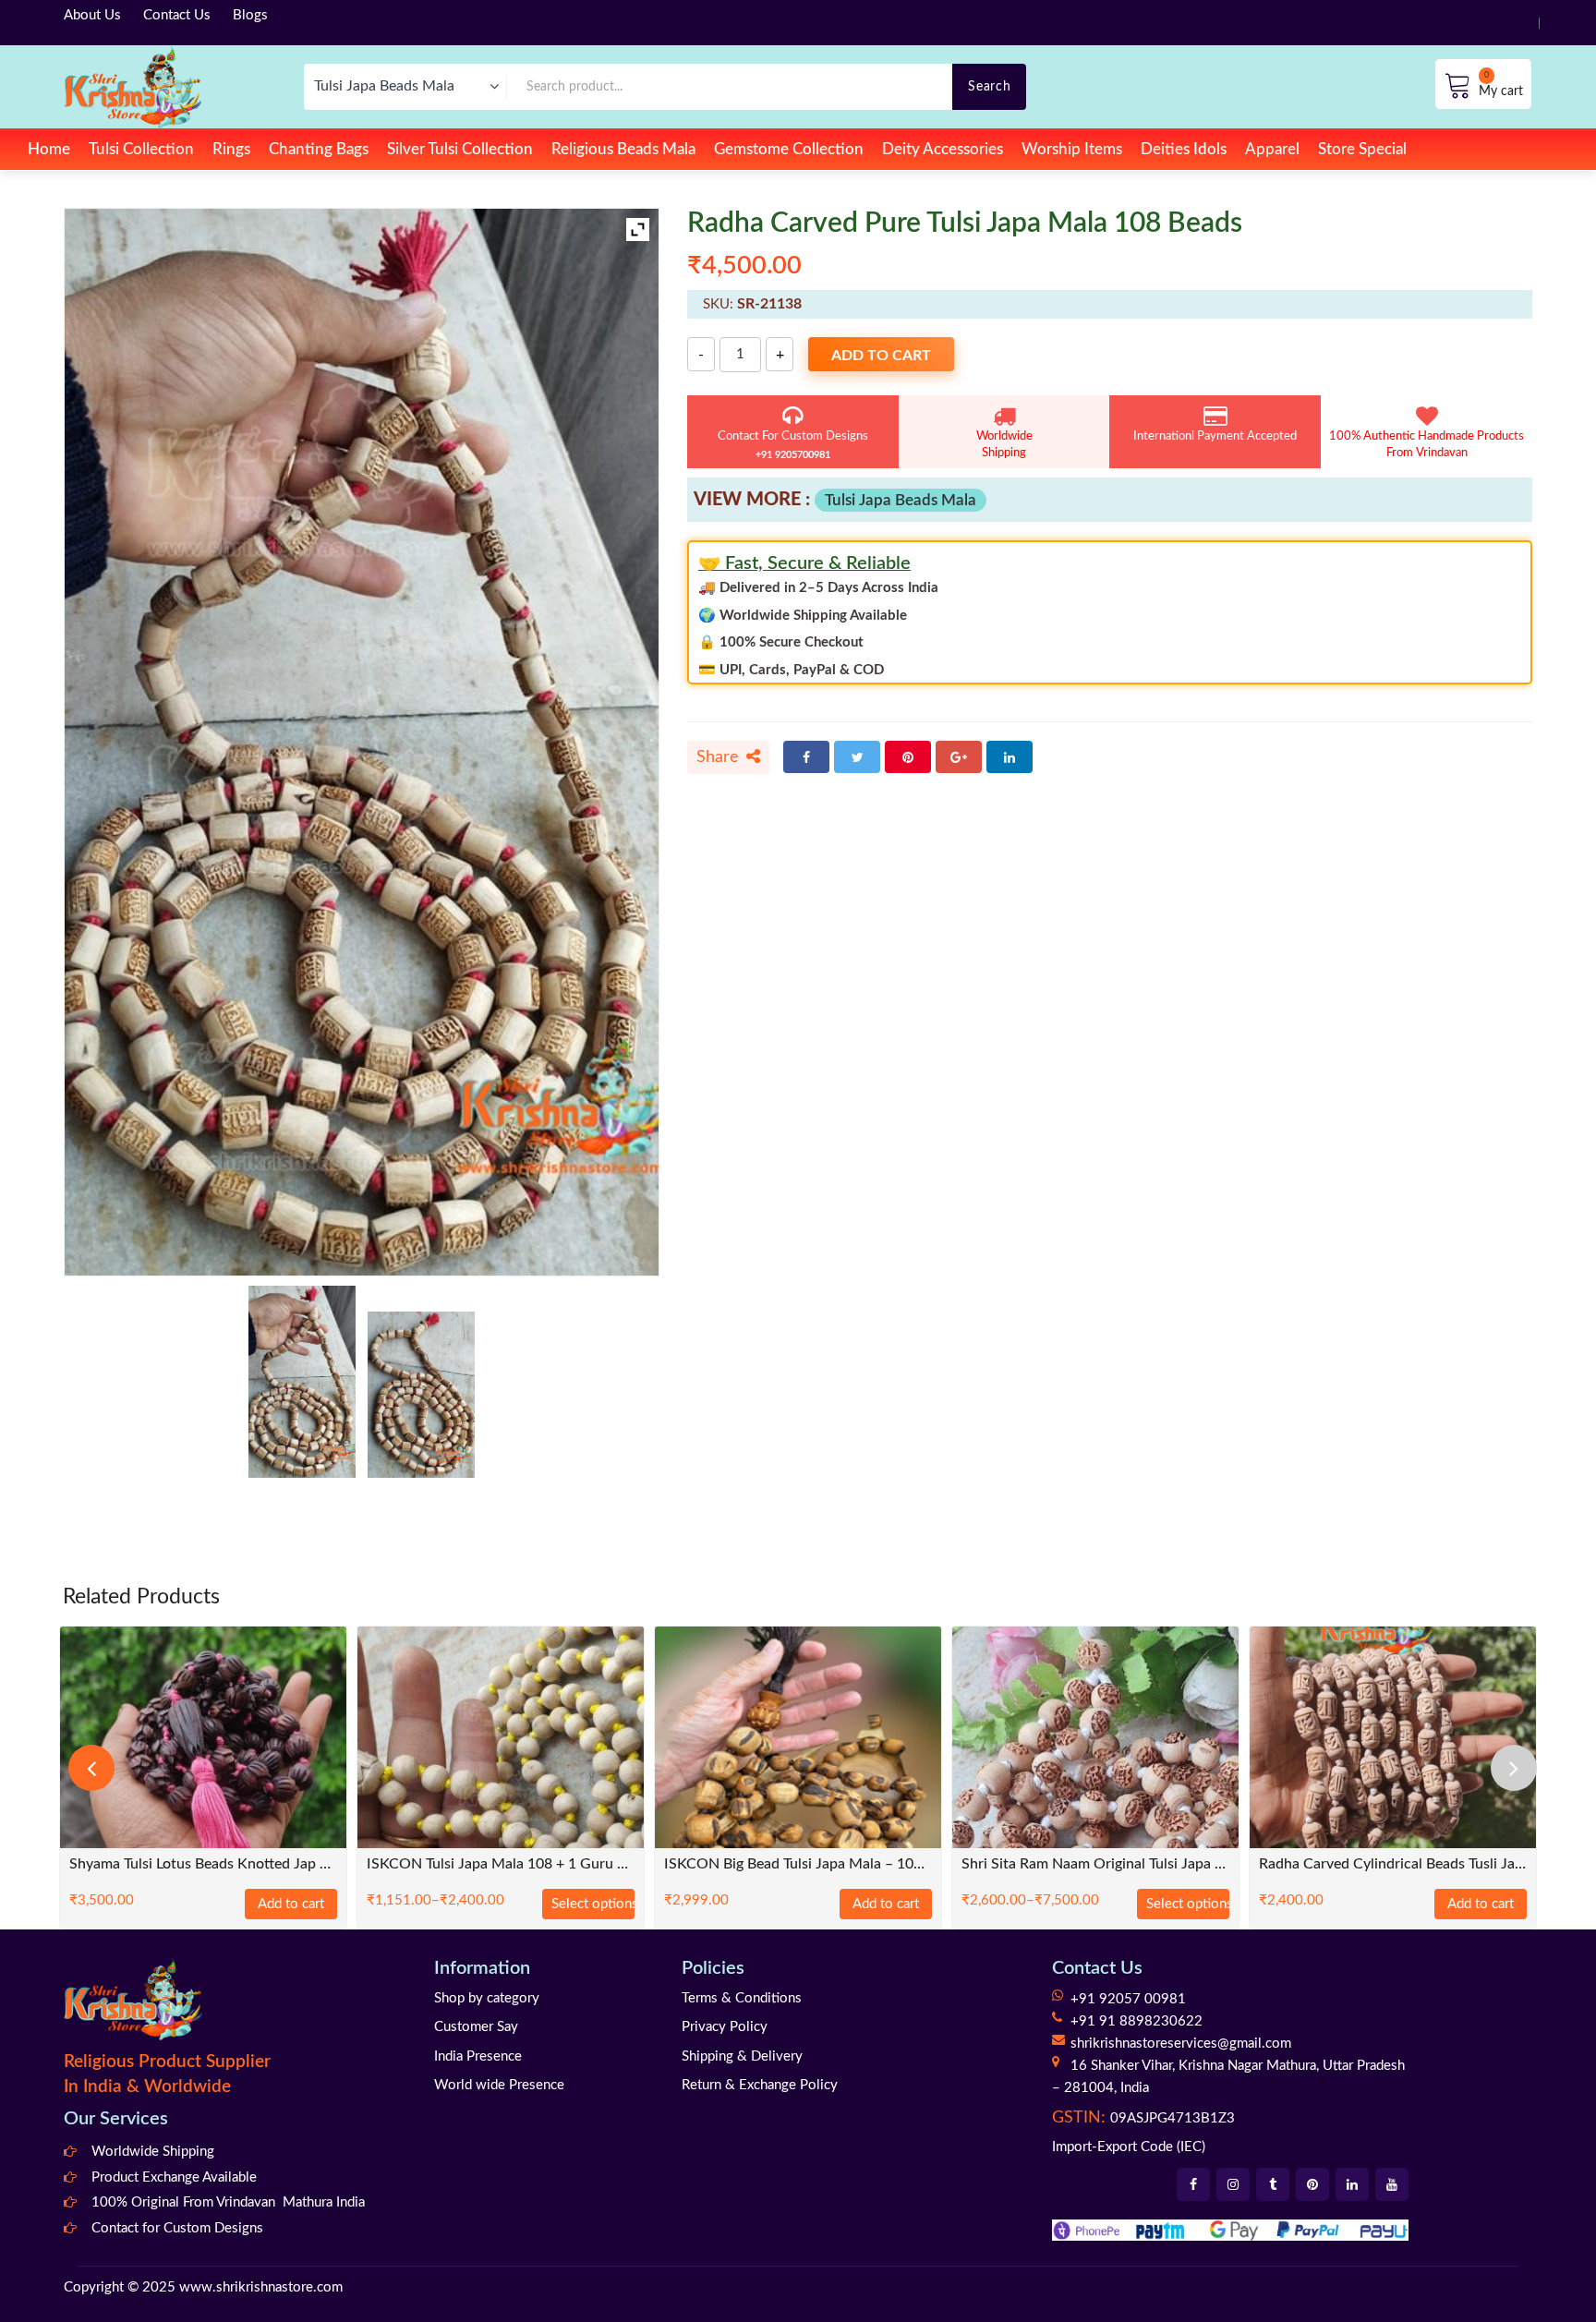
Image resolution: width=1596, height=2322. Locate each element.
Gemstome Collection (789, 149)
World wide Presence (499, 2085)
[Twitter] (857, 757)
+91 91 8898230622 (1137, 2021)
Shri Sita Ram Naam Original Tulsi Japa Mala (1095, 1864)
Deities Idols (1184, 149)
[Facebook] (806, 757)
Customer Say (476, 2027)
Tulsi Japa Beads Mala (901, 500)
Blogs (250, 15)
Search (989, 86)
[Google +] (959, 757)
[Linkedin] (1352, 2184)
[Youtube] (1392, 2184)
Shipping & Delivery (742, 2056)
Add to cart (881, 356)
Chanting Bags (319, 149)
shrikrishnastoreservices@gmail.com (1181, 2044)
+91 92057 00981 (1128, 1999)
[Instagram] (1233, 2184)
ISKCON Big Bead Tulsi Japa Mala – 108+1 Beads (798, 1864)
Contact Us (177, 15)
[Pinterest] (908, 757)
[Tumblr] (1273, 2184)
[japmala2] (421, 1395)
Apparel (1272, 149)
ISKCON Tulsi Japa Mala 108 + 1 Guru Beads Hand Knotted (501, 1864)
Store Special (1362, 149)
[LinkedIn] (1010, 757)
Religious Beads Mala (623, 149)
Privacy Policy (725, 2027)
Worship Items (1072, 149)
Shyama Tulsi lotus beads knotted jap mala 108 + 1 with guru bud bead (203, 1864)
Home (49, 149)
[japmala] (302, 1382)
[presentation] (91, 1768)
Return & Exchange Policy (760, 2085)
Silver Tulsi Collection (460, 149)
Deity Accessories (943, 149)
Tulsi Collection (141, 149)
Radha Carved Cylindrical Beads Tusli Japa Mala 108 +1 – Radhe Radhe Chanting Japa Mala (1393, 1864)
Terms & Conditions (742, 1998)
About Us (92, 15)
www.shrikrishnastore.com (261, 2287)
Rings (231, 149)
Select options (593, 1904)
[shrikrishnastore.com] (133, 86)
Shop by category (487, 1998)
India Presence (478, 2056)
